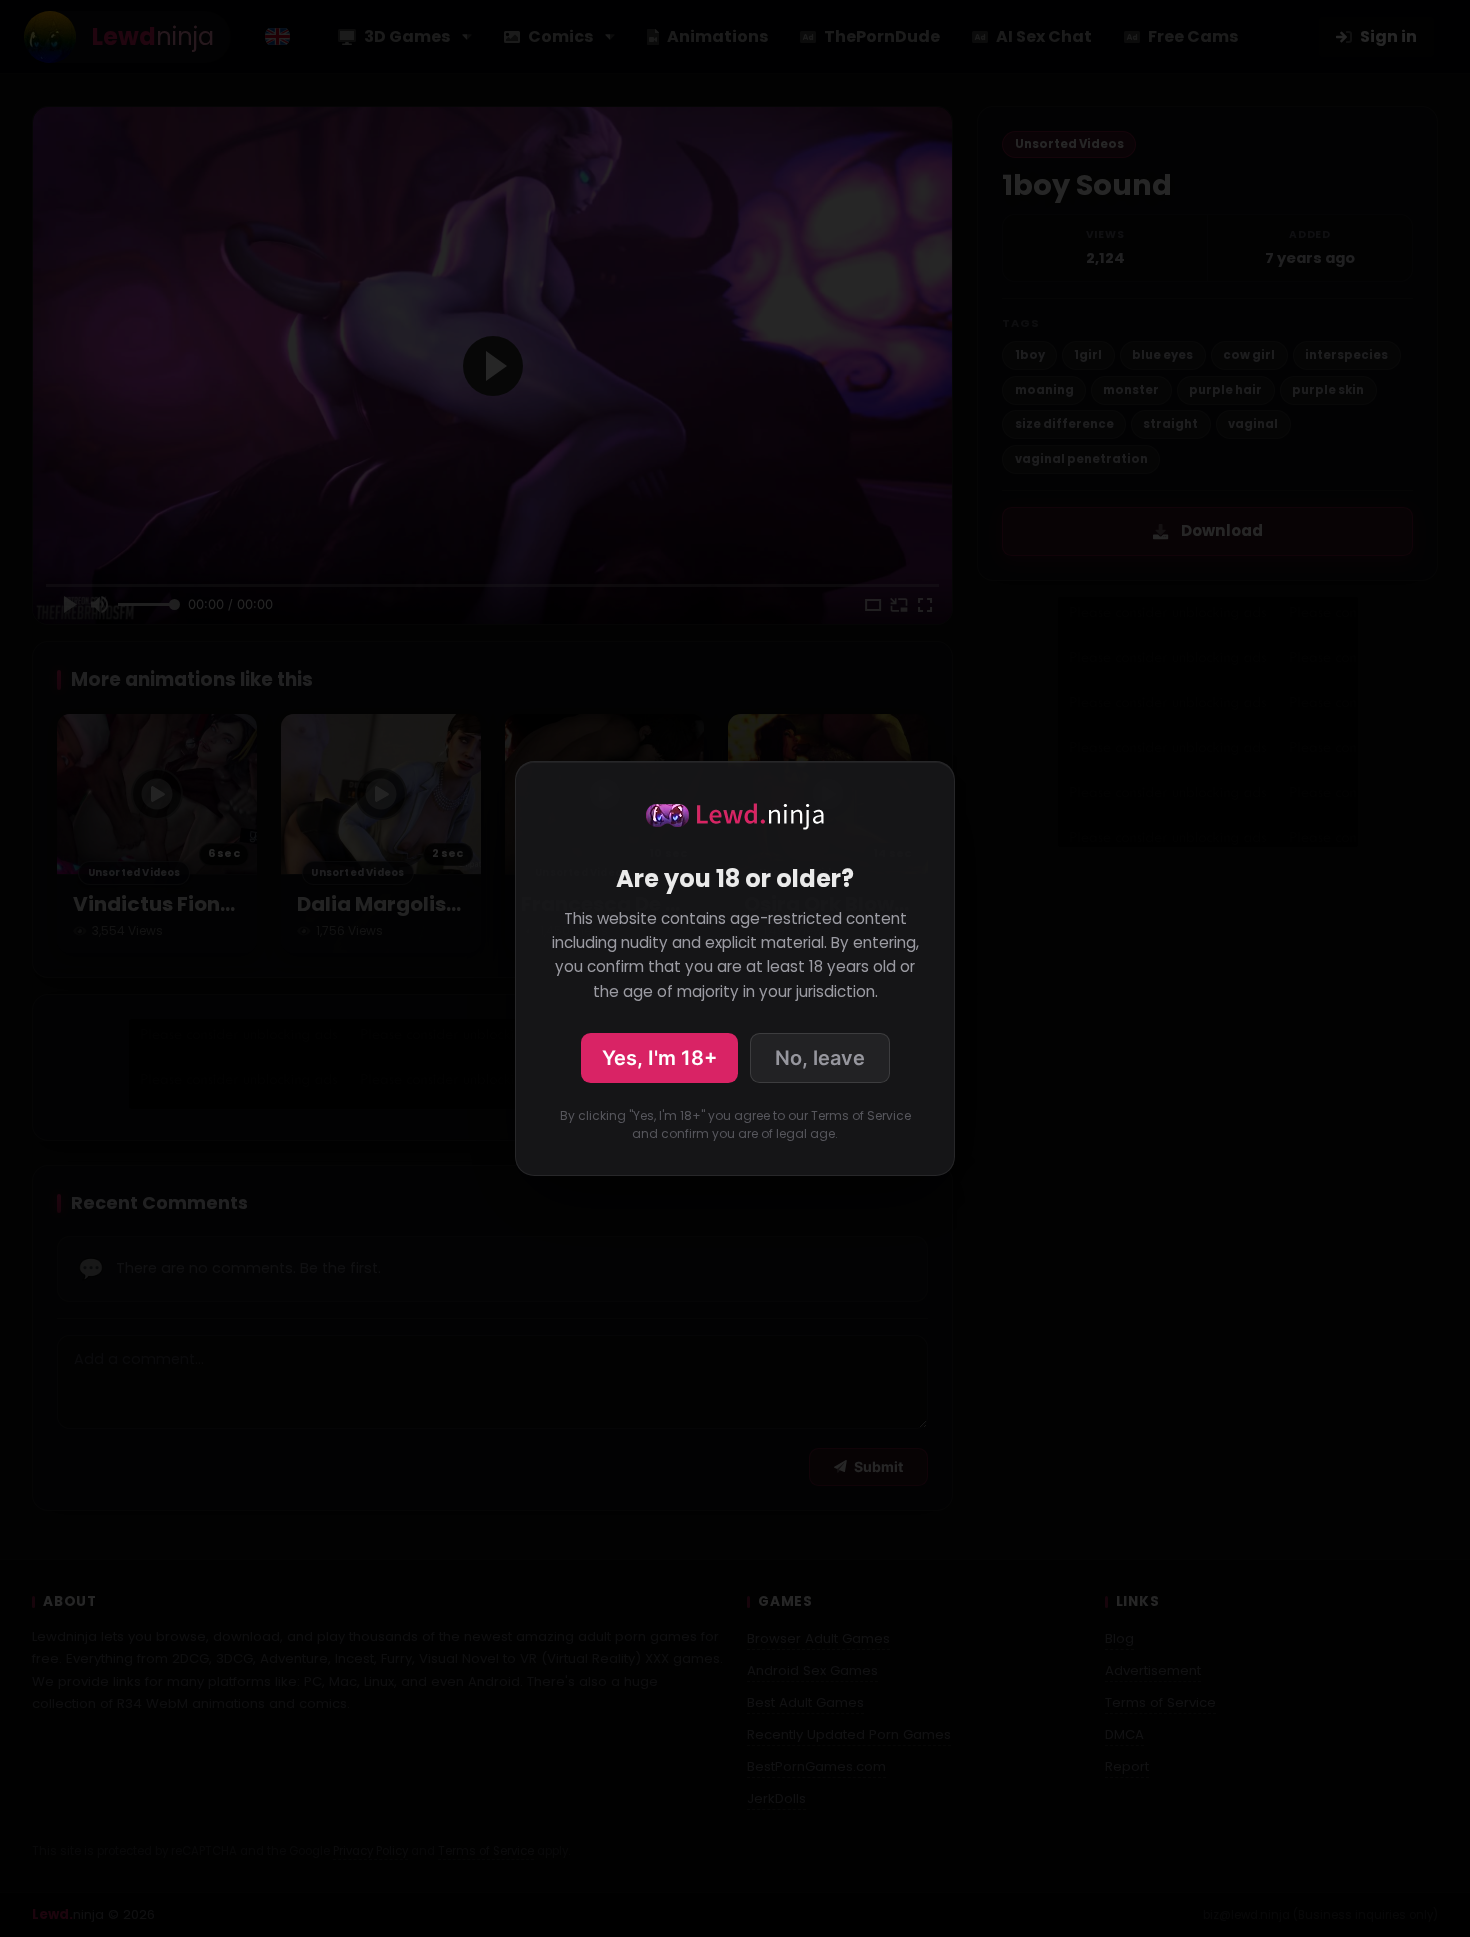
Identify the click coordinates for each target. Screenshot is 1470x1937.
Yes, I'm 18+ (659, 1058)
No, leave (820, 1058)
